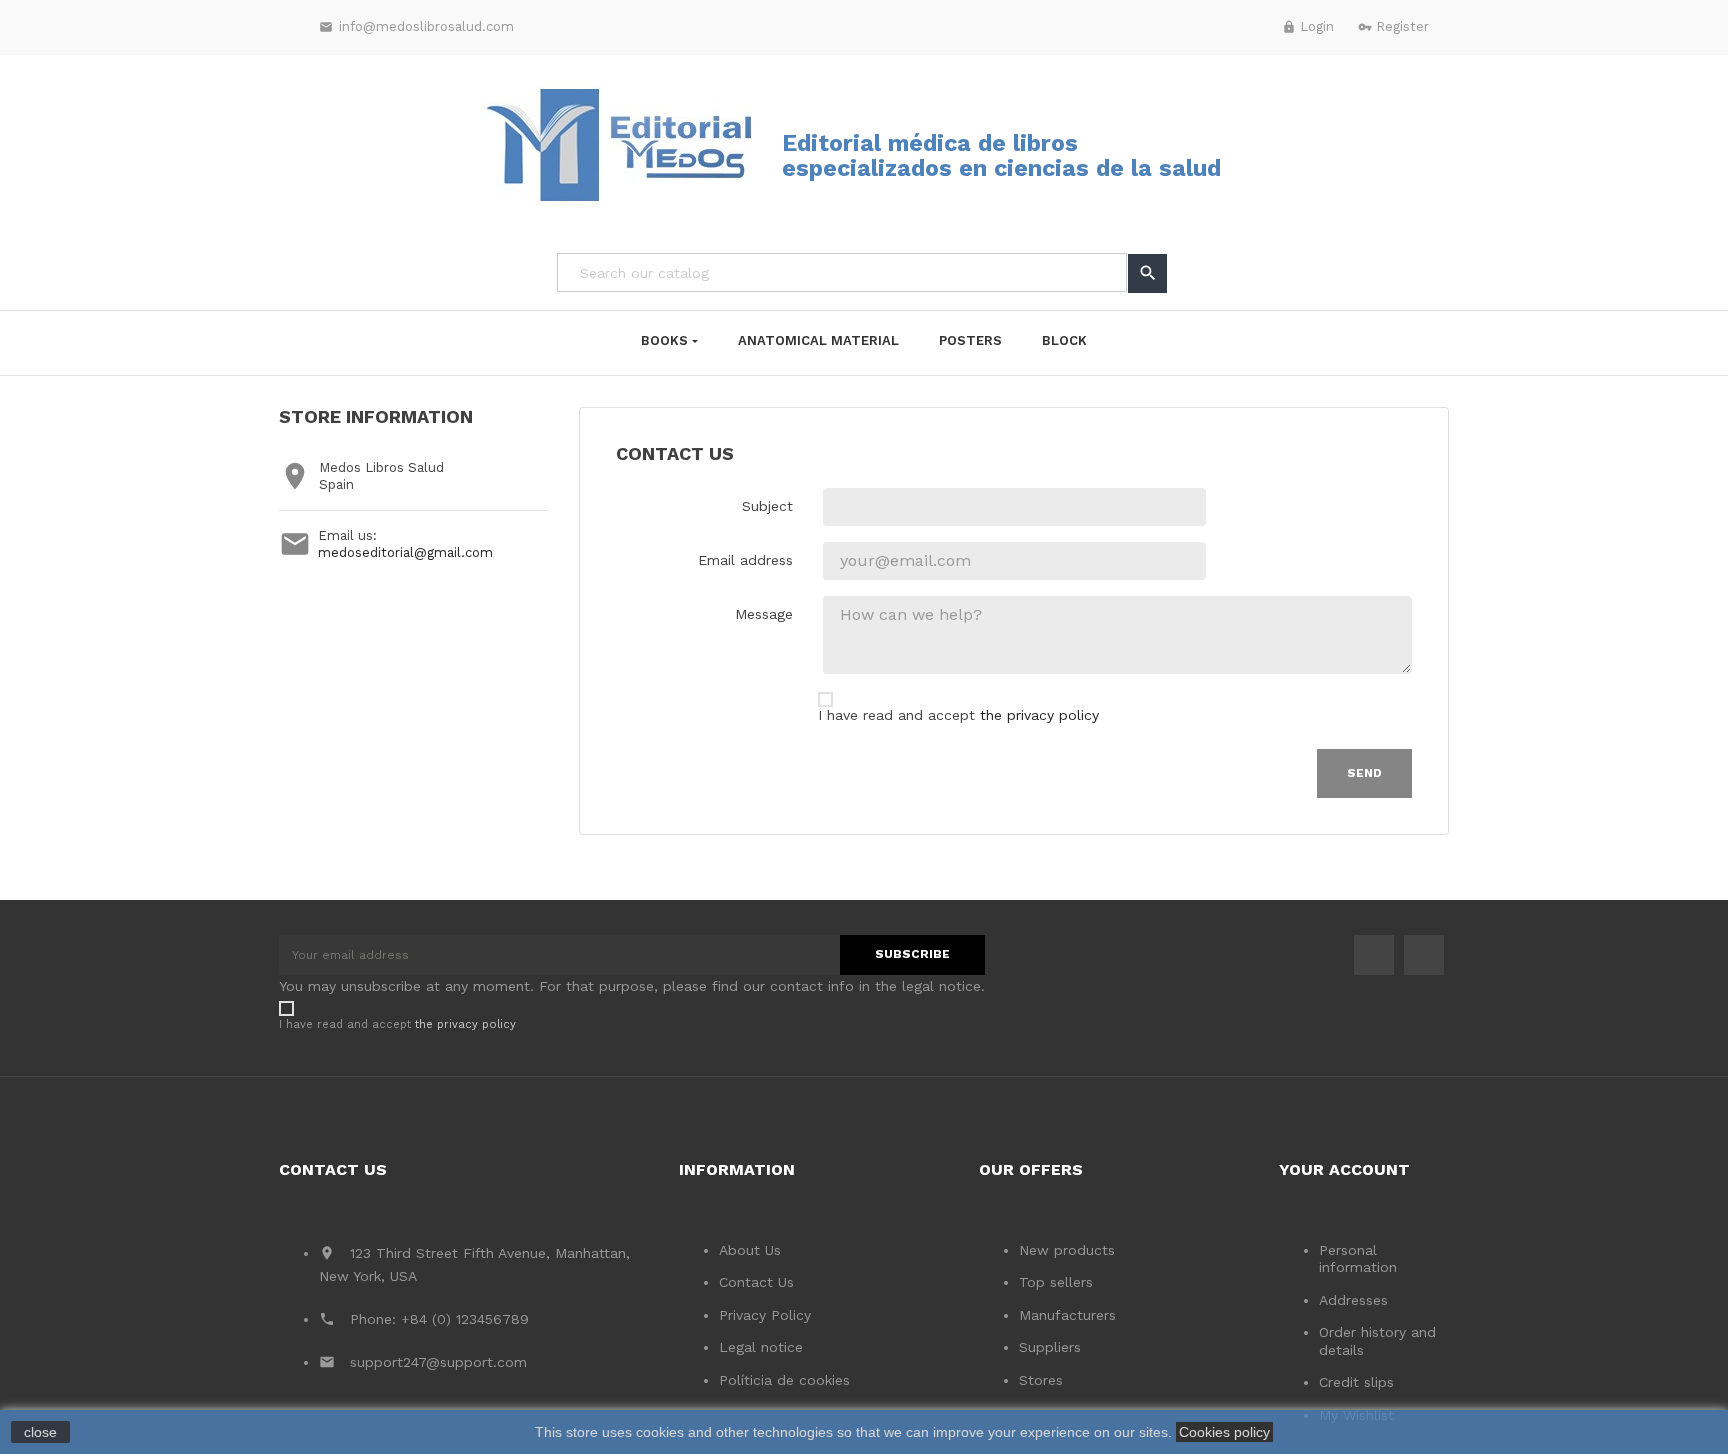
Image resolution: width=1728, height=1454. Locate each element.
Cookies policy (1224, 1432)
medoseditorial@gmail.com (405, 552)
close (40, 1432)
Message (764, 614)
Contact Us (756, 1282)
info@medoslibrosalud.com (416, 26)
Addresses (1353, 1300)
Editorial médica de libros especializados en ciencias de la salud (1001, 156)
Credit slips (1356, 1382)
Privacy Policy (765, 1315)
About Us (750, 1250)
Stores (1041, 1380)
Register (1393, 26)
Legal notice (761, 1347)
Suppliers (1050, 1347)
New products (1067, 1250)
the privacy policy (1039, 715)
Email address (745, 560)
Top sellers (1056, 1282)
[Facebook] (1374, 955)
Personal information (1358, 1259)
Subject (767, 506)
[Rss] (1424, 955)
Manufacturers (1067, 1315)
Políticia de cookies (784, 1380)
